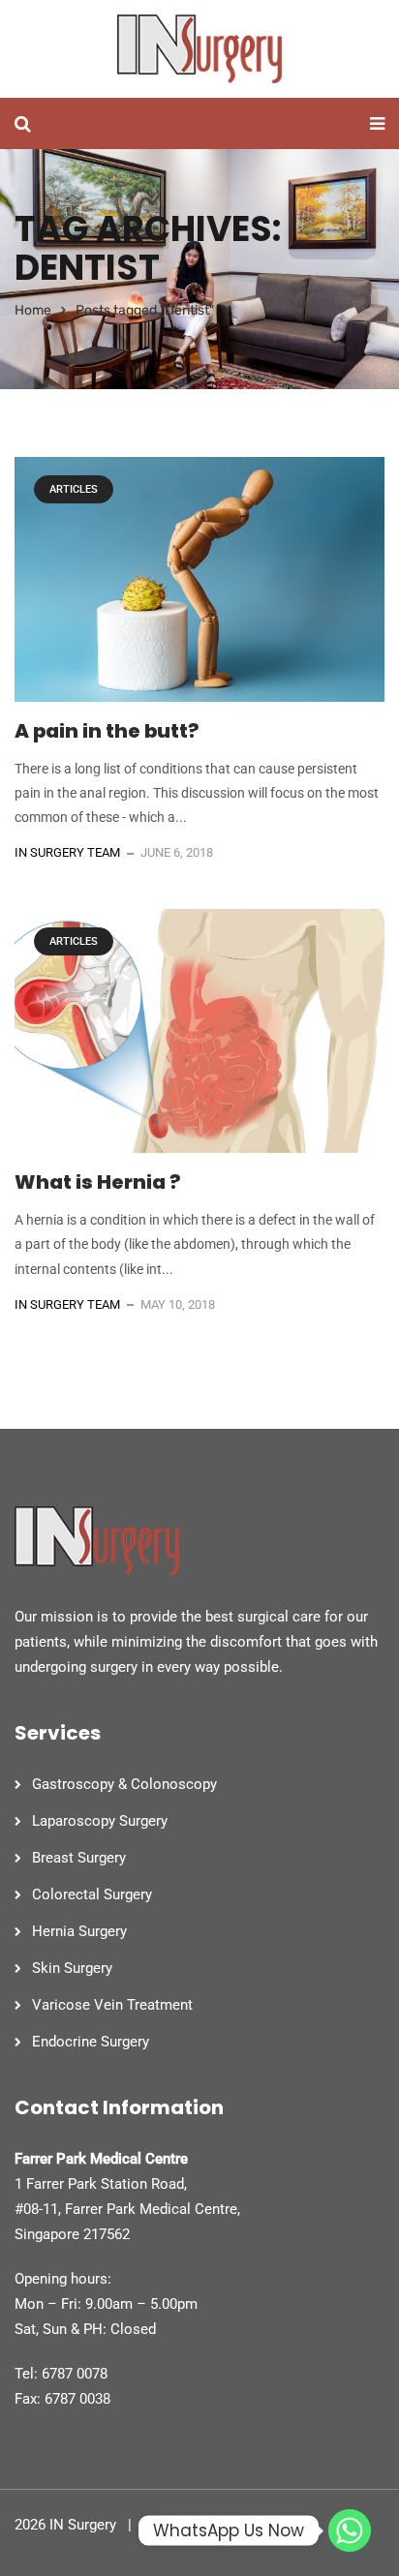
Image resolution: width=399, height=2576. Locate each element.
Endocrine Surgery (91, 2042)
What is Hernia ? (98, 1182)
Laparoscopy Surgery (100, 1821)
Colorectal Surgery (92, 1894)
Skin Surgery (72, 1968)
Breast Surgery (79, 1858)
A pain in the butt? (107, 731)
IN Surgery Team (67, 852)
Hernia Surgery (79, 1931)
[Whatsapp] (350, 2531)
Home (33, 310)
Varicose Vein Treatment (112, 2005)
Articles (74, 489)
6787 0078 (75, 2374)
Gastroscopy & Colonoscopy (124, 1784)
